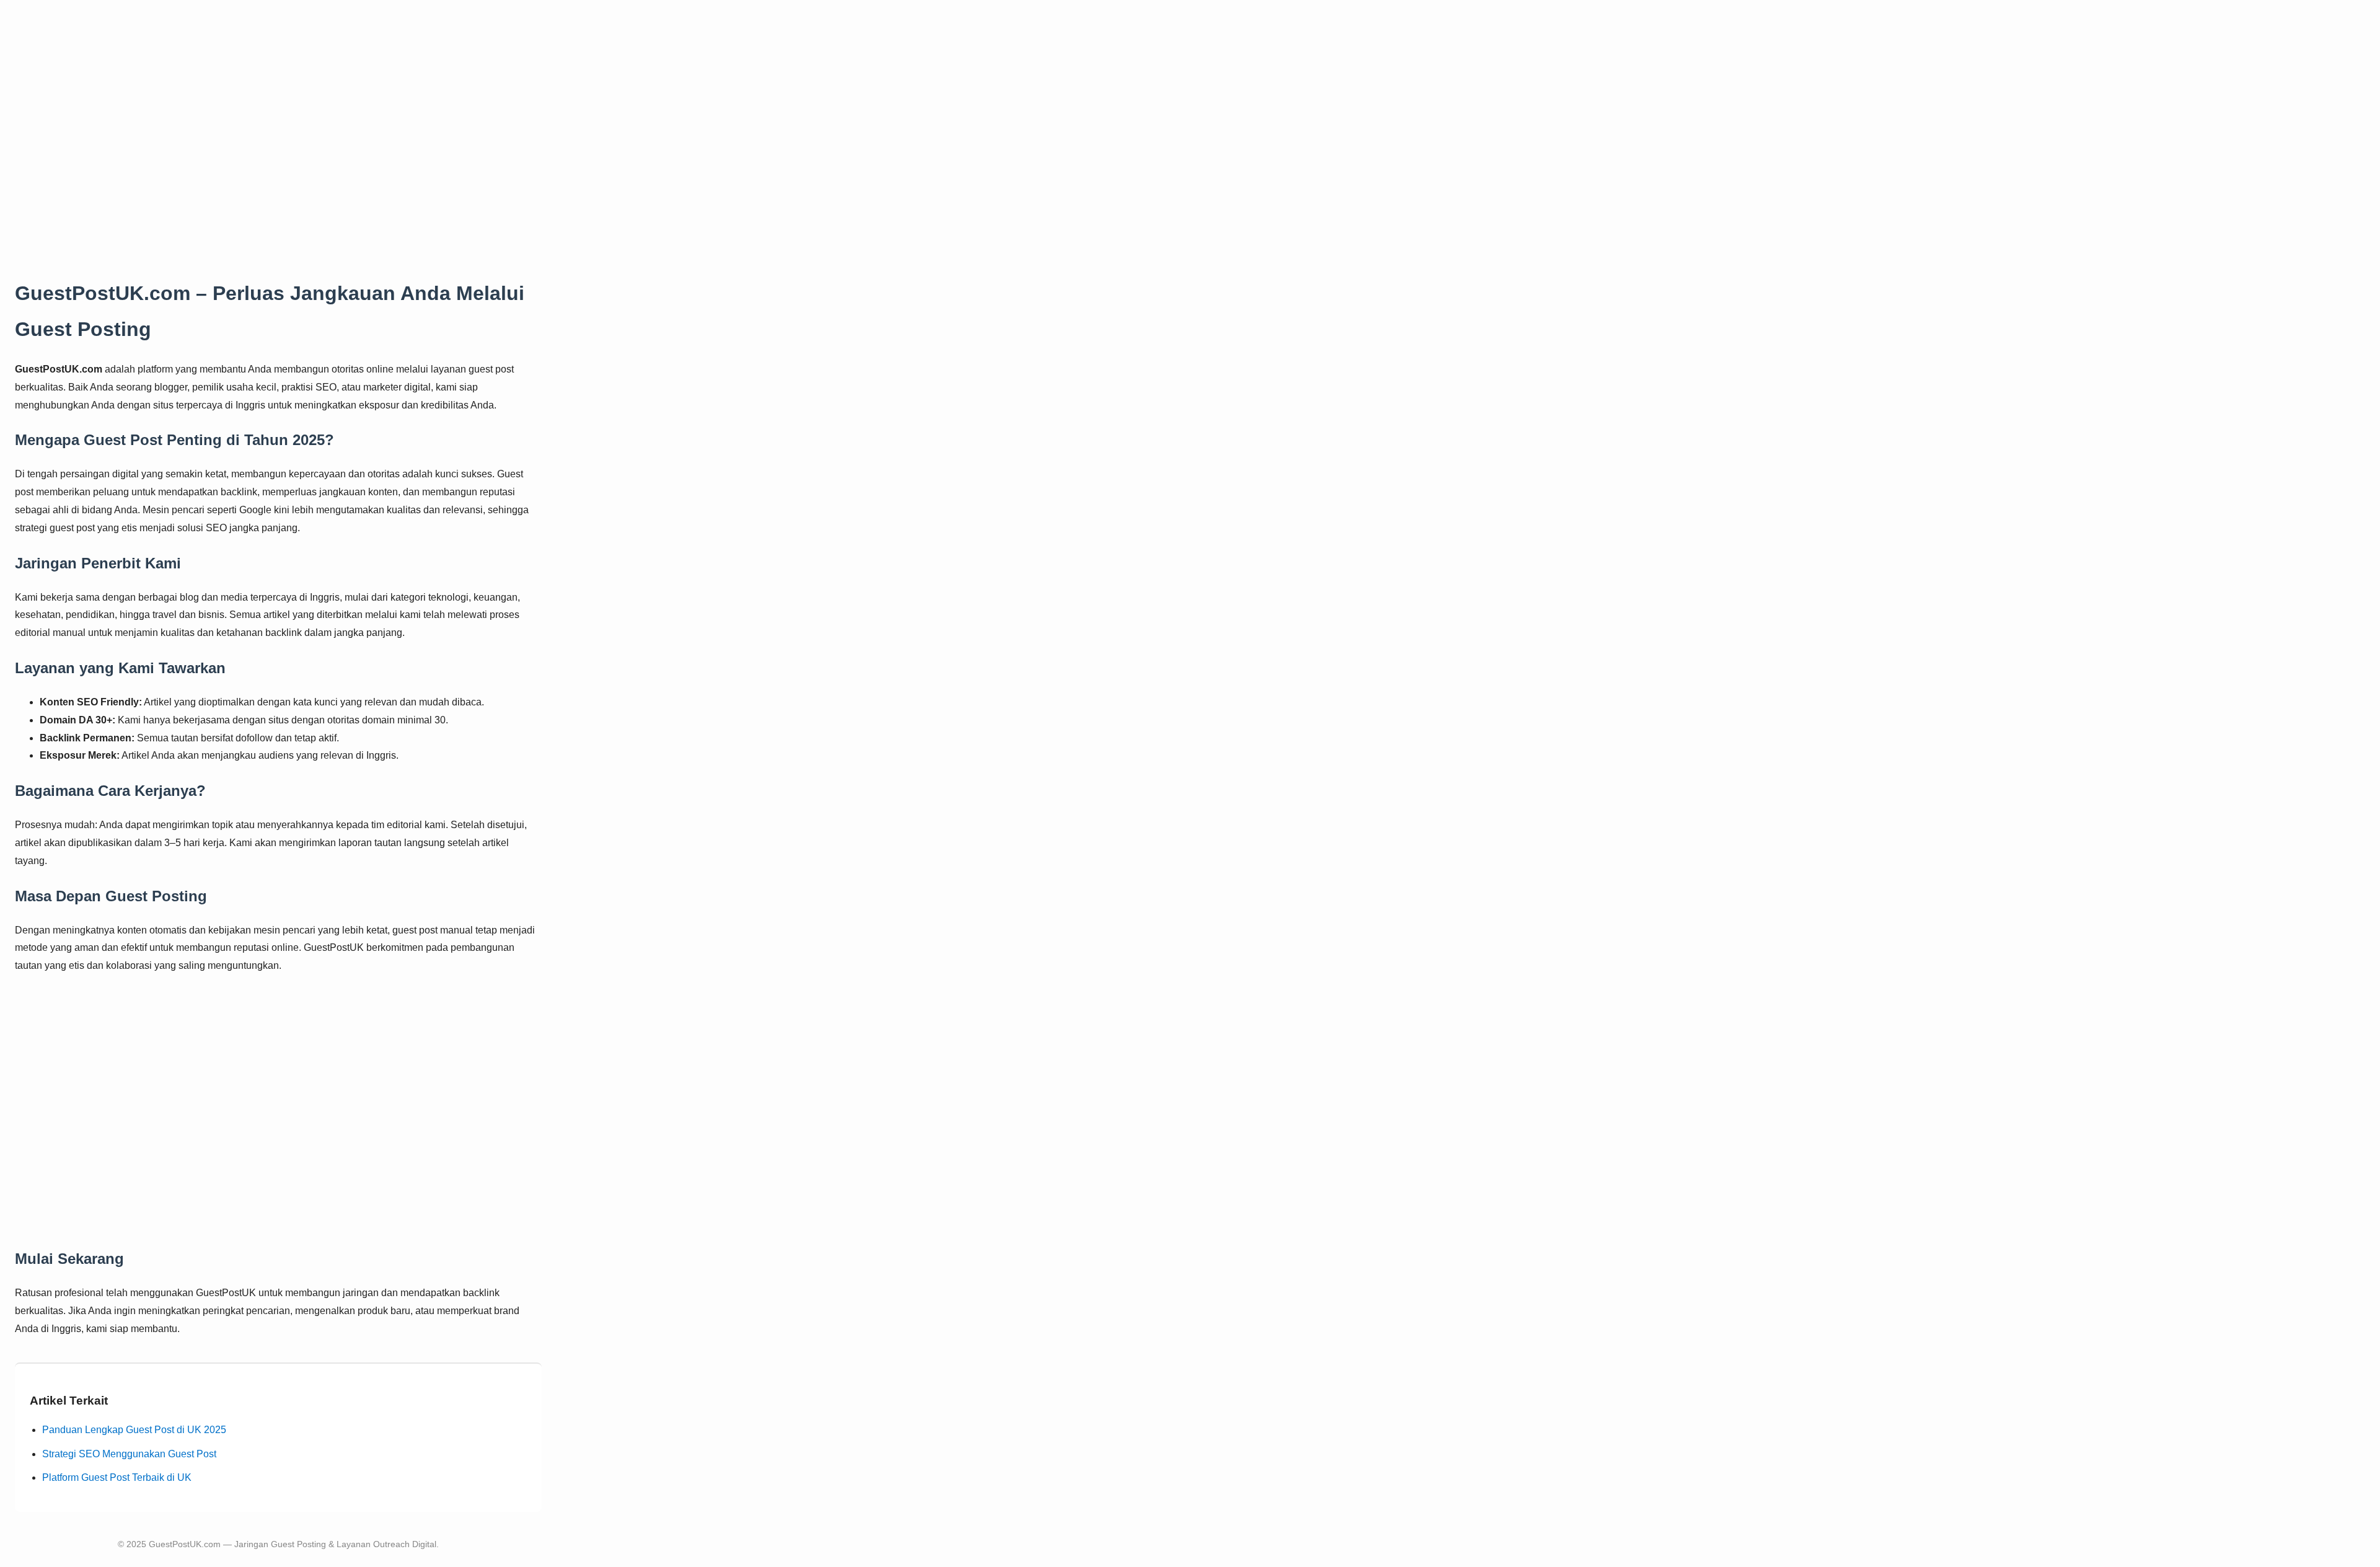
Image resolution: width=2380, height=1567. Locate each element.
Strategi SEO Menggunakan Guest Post (129, 1454)
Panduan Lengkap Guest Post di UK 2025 (134, 1430)
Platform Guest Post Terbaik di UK (117, 1477)
